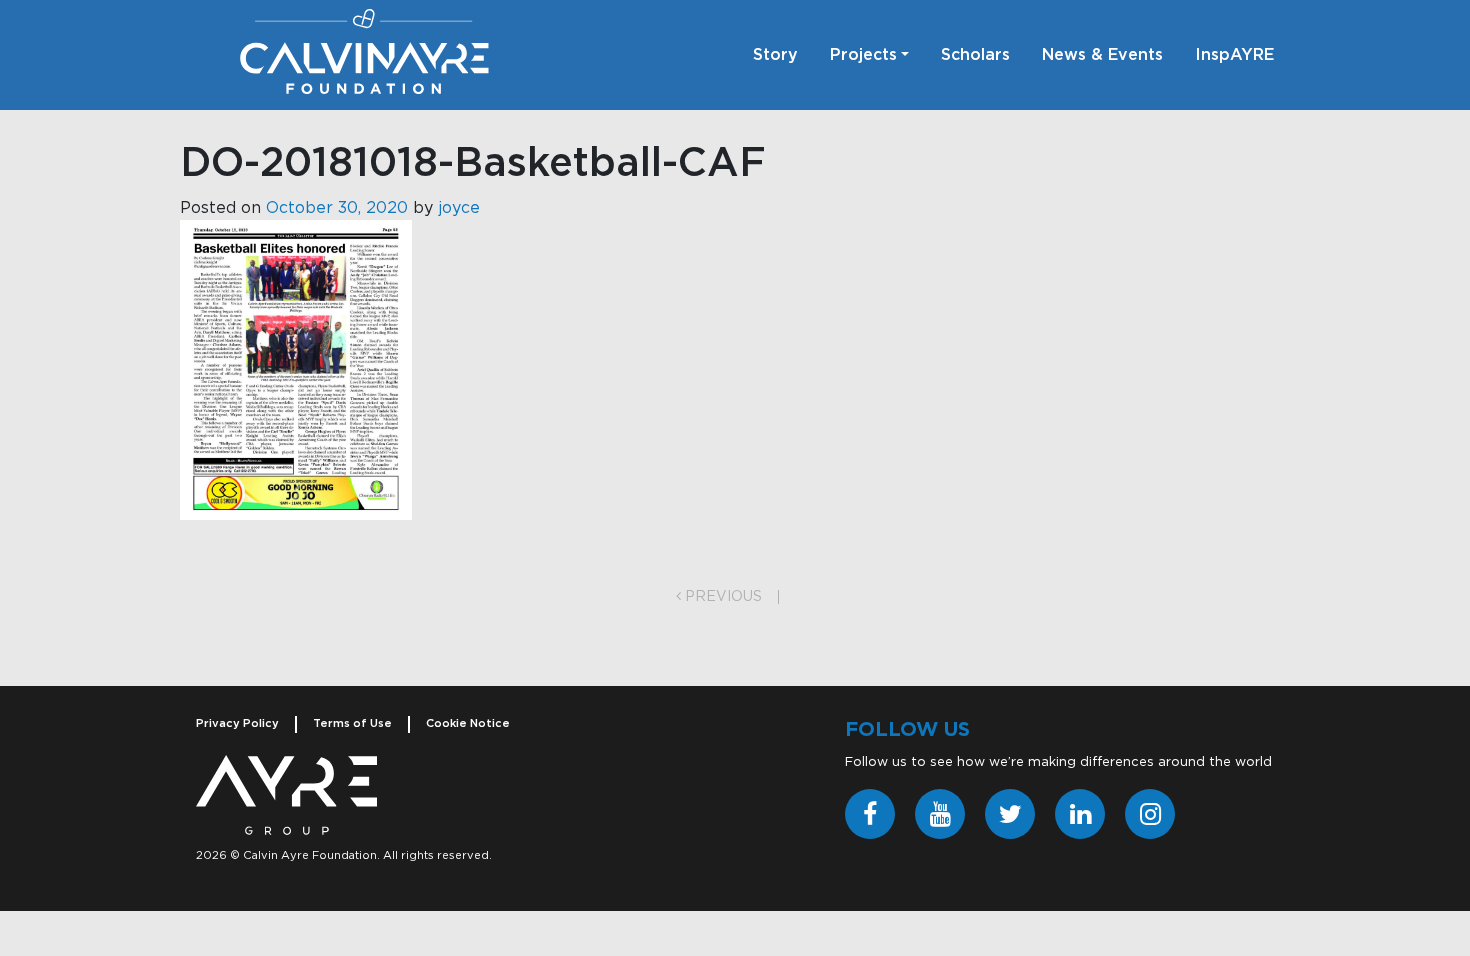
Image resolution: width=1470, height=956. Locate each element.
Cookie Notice (468, 723)
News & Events (1102, 55)
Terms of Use (352, 723)
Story (775, 55)
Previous (721, 597)
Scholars (975, 55)
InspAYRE (1234, 55)
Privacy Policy (237, 723)
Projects (863, 55)
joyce (459, 208)
